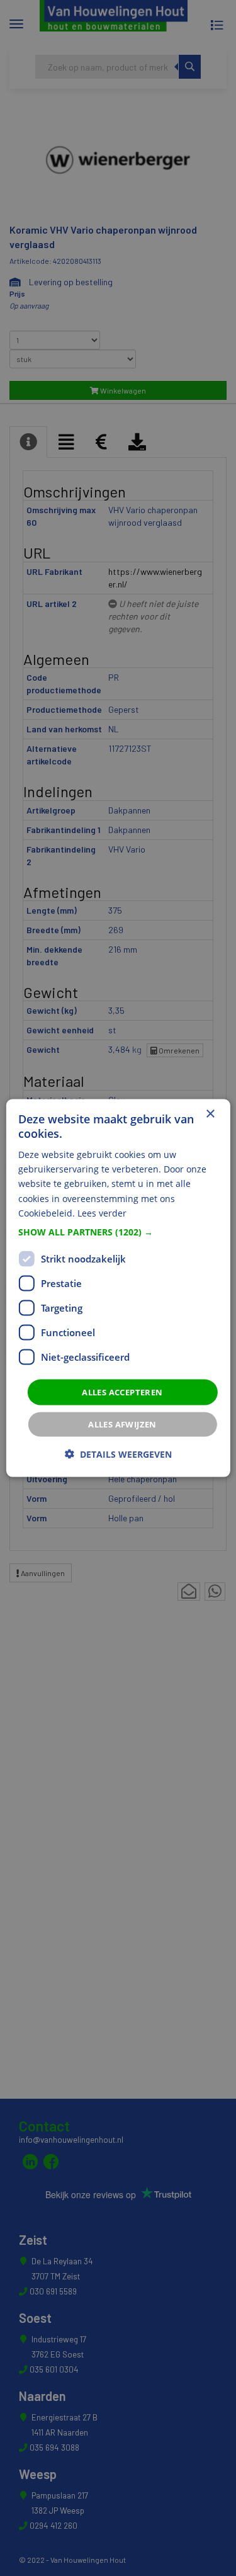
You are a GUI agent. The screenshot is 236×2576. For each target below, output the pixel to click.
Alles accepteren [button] (122, 1392)
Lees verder (102, 1212)
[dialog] (118, 1288)
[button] (118, 1232)
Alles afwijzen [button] (122, 1424)
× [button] (210, 1114)
